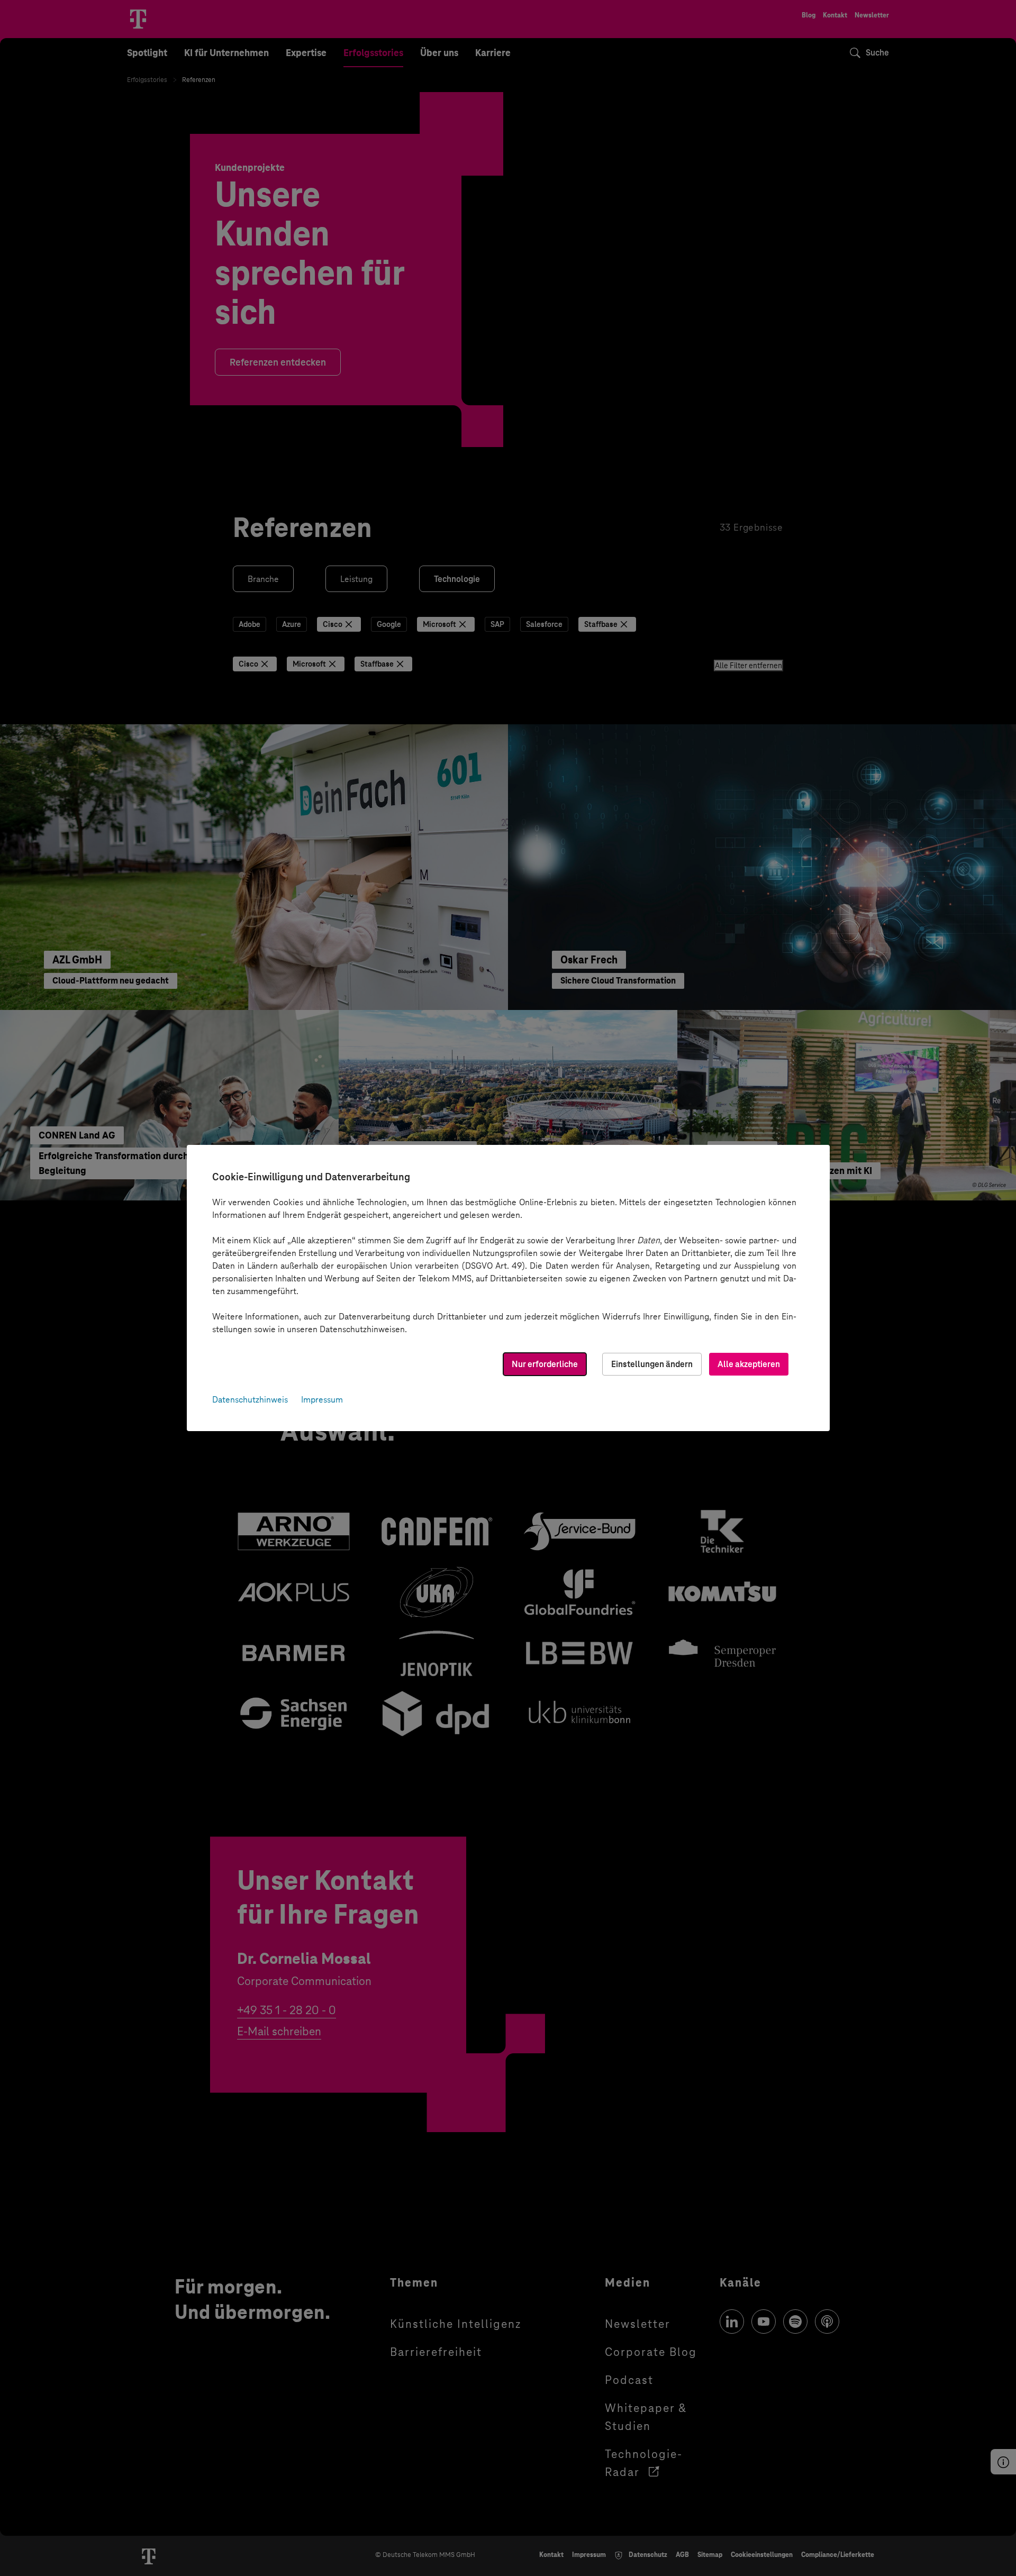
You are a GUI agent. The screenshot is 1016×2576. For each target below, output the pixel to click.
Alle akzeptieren (749, 1364)
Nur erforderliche (545, 1364)
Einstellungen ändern (652, 1364)
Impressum (322, 1400)
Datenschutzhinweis (250, 1400)
